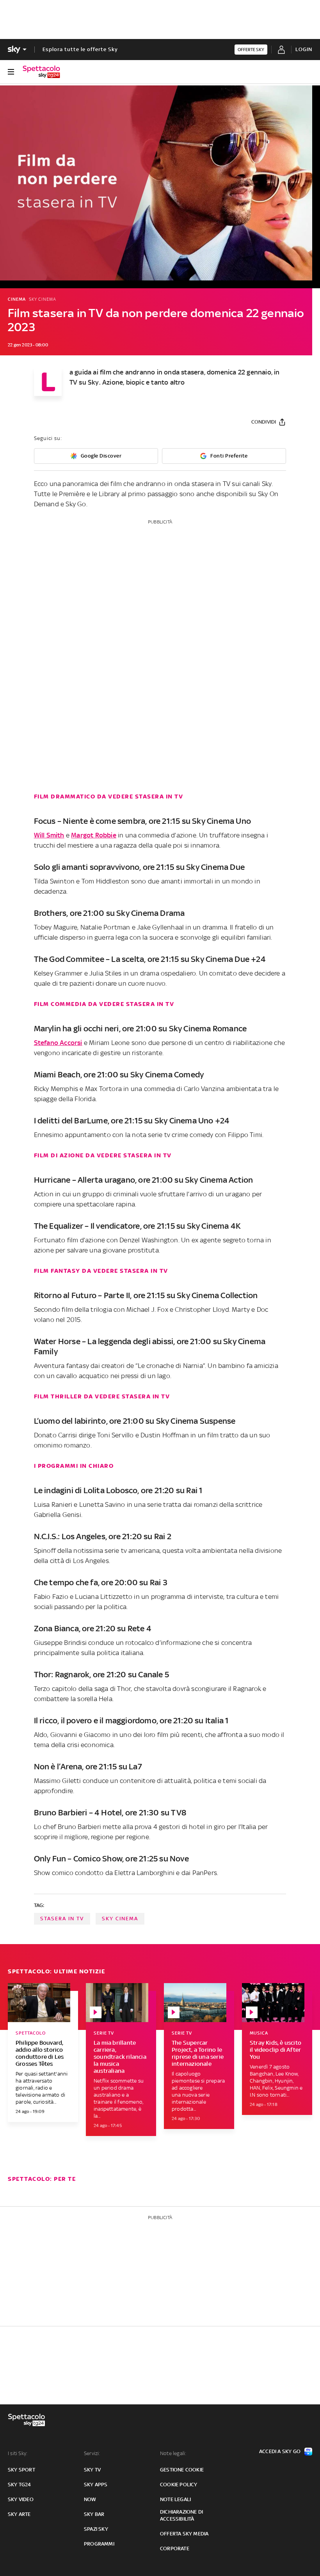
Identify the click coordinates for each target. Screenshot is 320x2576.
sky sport (21, 2470)
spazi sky (96, 2529)
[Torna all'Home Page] (41, 72)
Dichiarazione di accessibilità (181, 2515)
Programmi (99, 2544)
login (304, 49)
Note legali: (173, 2453)
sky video (21, 2499)
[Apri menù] (11, 72)
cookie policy (179, 2485)
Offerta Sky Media (184, 2534)
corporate (175, 2549)
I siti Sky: (18, 2453)
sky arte (19, 2514)
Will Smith (49, 835)
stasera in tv (62, 1919)
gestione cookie (182, 2470)
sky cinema (120, 1919)
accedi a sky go (280, 2451)
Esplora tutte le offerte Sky (80, 49)
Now (90, 2499)
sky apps (96, 2485)
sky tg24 (20, 2485)
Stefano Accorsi (58, 1043)
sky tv (92, 2470)
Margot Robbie (94, 835)
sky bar (94, 2514)
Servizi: (92, 2453)
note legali (175, 2499)
